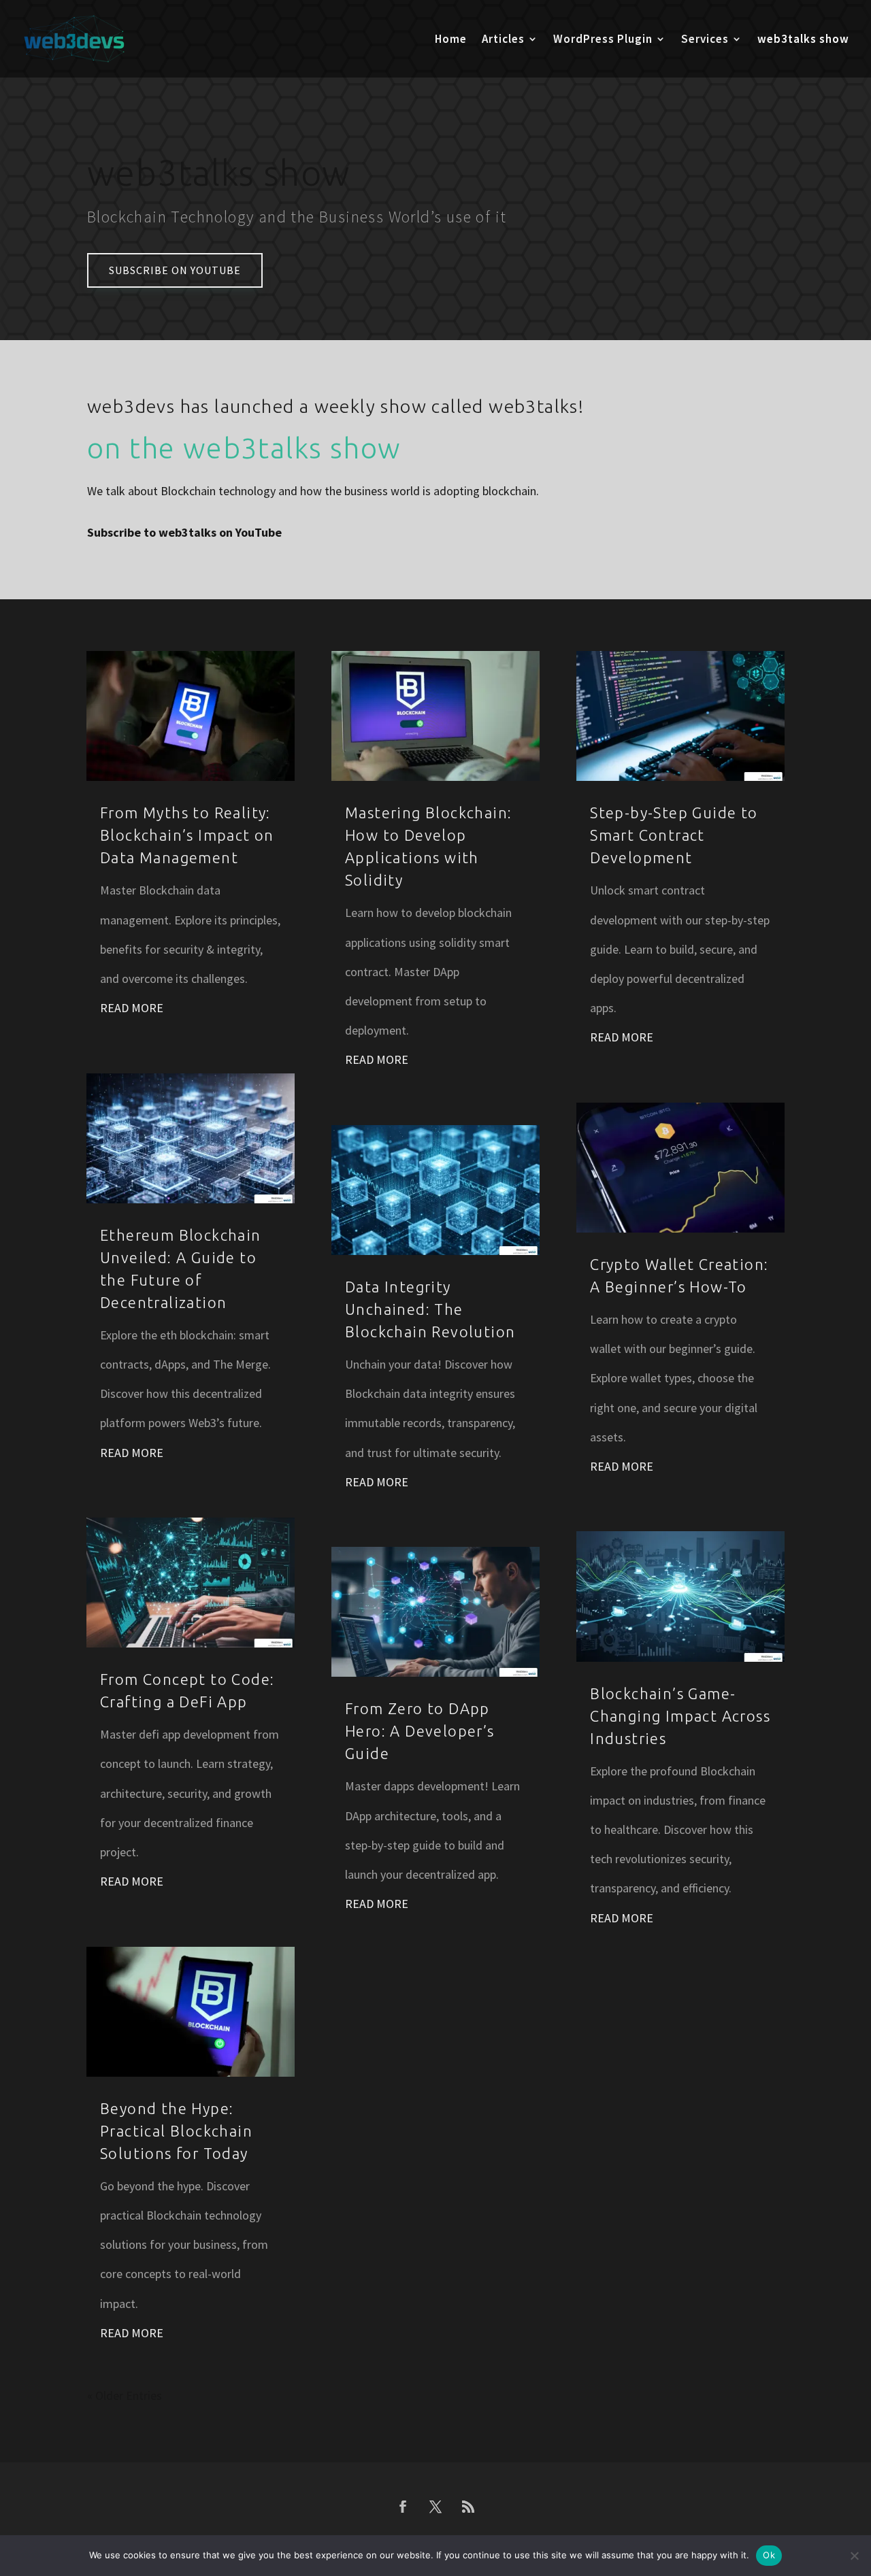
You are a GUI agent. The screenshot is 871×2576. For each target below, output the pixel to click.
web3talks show (803, 40)
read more (132, 1008)
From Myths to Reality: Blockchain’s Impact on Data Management (187, 835)
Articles (503, 40)
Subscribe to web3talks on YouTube (184, 532)
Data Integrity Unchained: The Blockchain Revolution (430, 1309)
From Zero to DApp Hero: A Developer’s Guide (420, 1731)
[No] (854, 2556)
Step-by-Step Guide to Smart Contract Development (674, 835)
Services (705, 40)
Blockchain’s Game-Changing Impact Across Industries (680, 1716)
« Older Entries (125, 2395)
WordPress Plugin (603, 40)
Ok (769, 2555)
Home (451, 40)
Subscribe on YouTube (175, 270)
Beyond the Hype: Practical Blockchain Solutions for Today (176, 2131)
